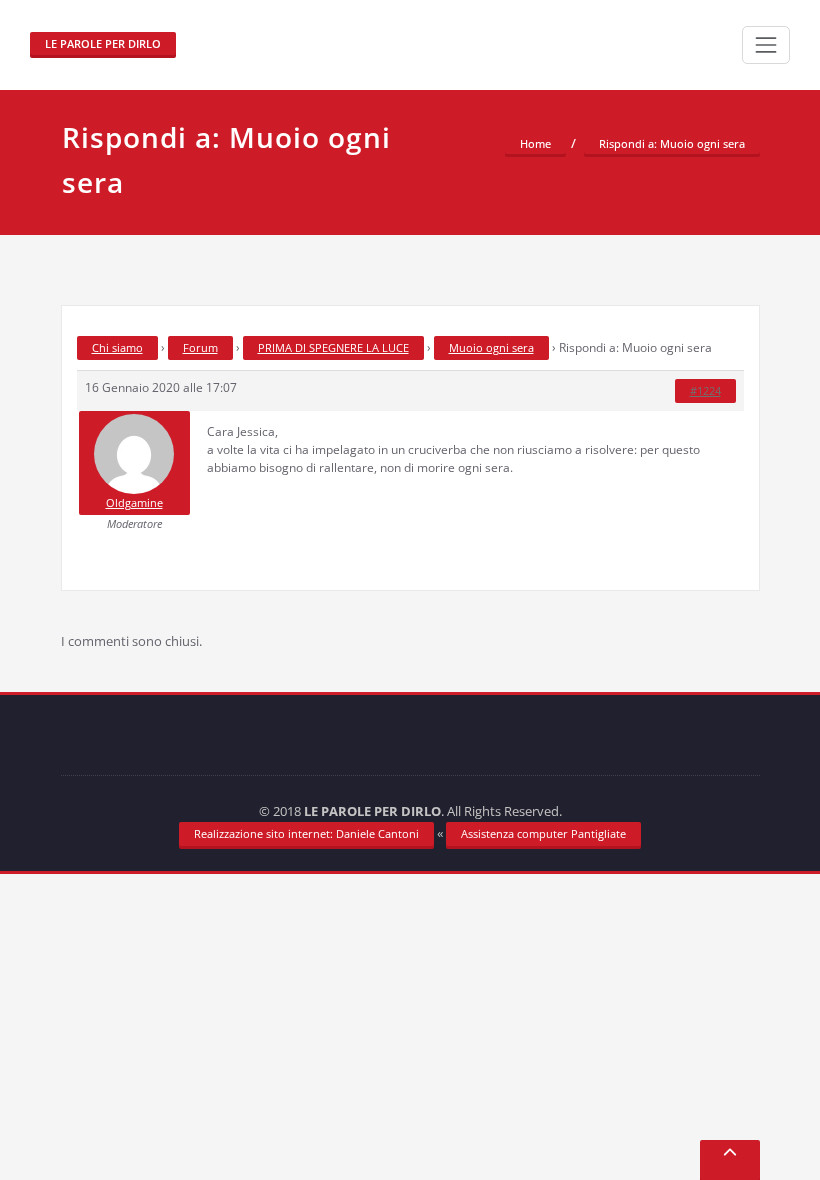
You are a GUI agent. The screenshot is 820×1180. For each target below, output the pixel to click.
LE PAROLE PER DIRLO (103, 43)
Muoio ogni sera (491, 347)
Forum (200, 347)
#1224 (705, 390)
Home (535, 143)
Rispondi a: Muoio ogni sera (672, 143)
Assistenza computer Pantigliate (543, 833)
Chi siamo (117, 347)
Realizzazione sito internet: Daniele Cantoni (306, 833)
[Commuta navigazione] (766, 45)
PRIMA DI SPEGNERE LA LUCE (333, 347)
